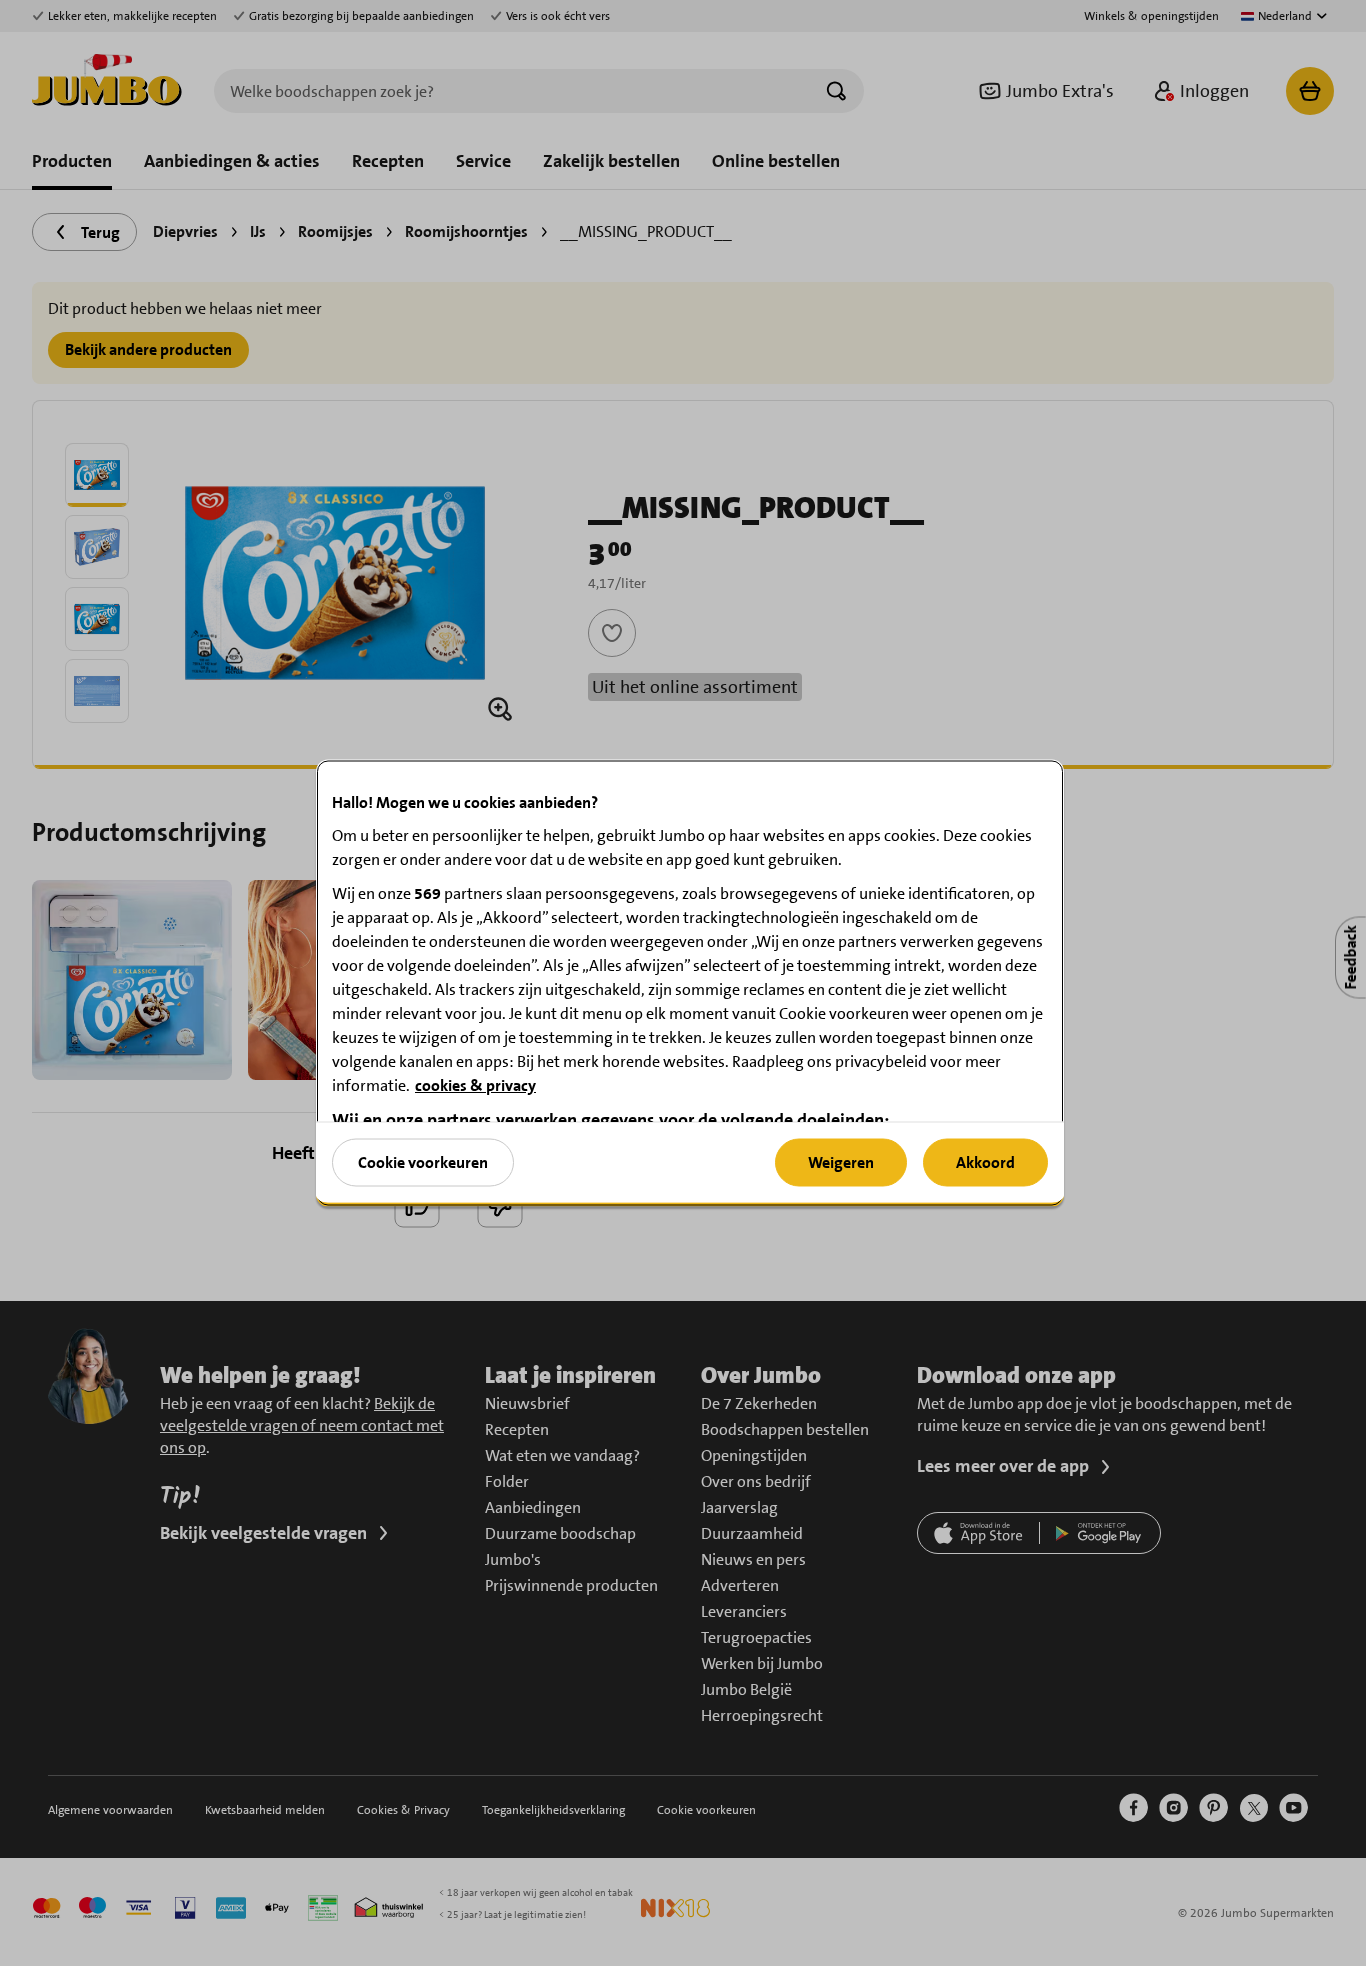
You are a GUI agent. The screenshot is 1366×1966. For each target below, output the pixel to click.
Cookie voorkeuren (423, 1161)
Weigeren (841, 1161)
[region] (690, 983)
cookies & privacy (475, 1085)
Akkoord (985, 1161)
